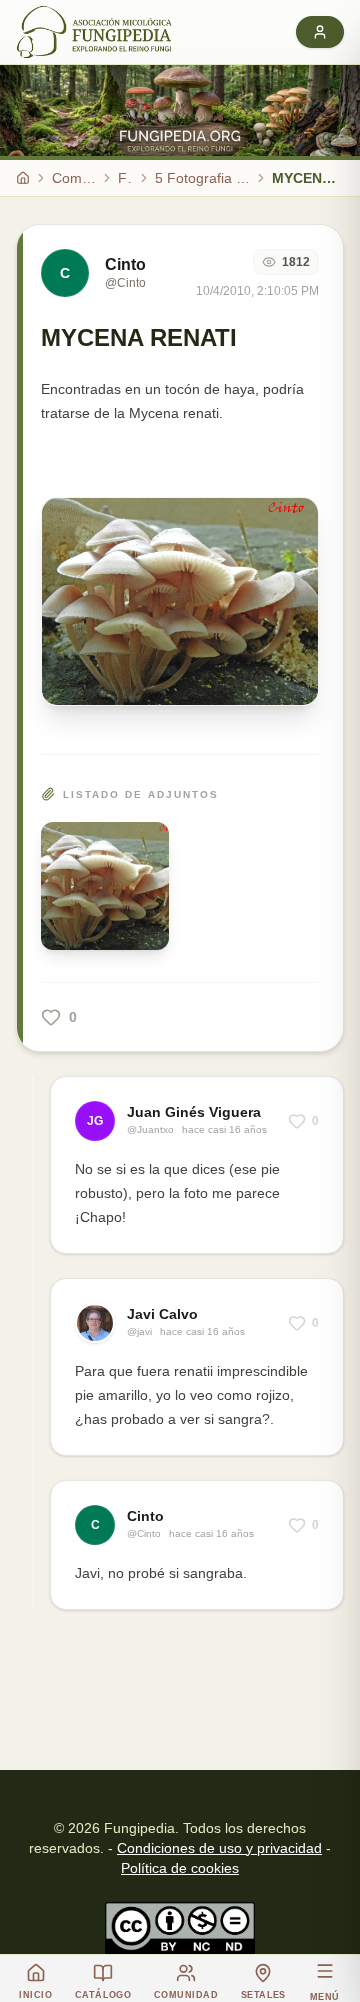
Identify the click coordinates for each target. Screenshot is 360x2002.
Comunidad (74, 178)
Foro (125, 178)
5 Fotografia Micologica (202, 178)
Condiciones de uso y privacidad (219, 1848)
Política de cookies (180, 1868)
